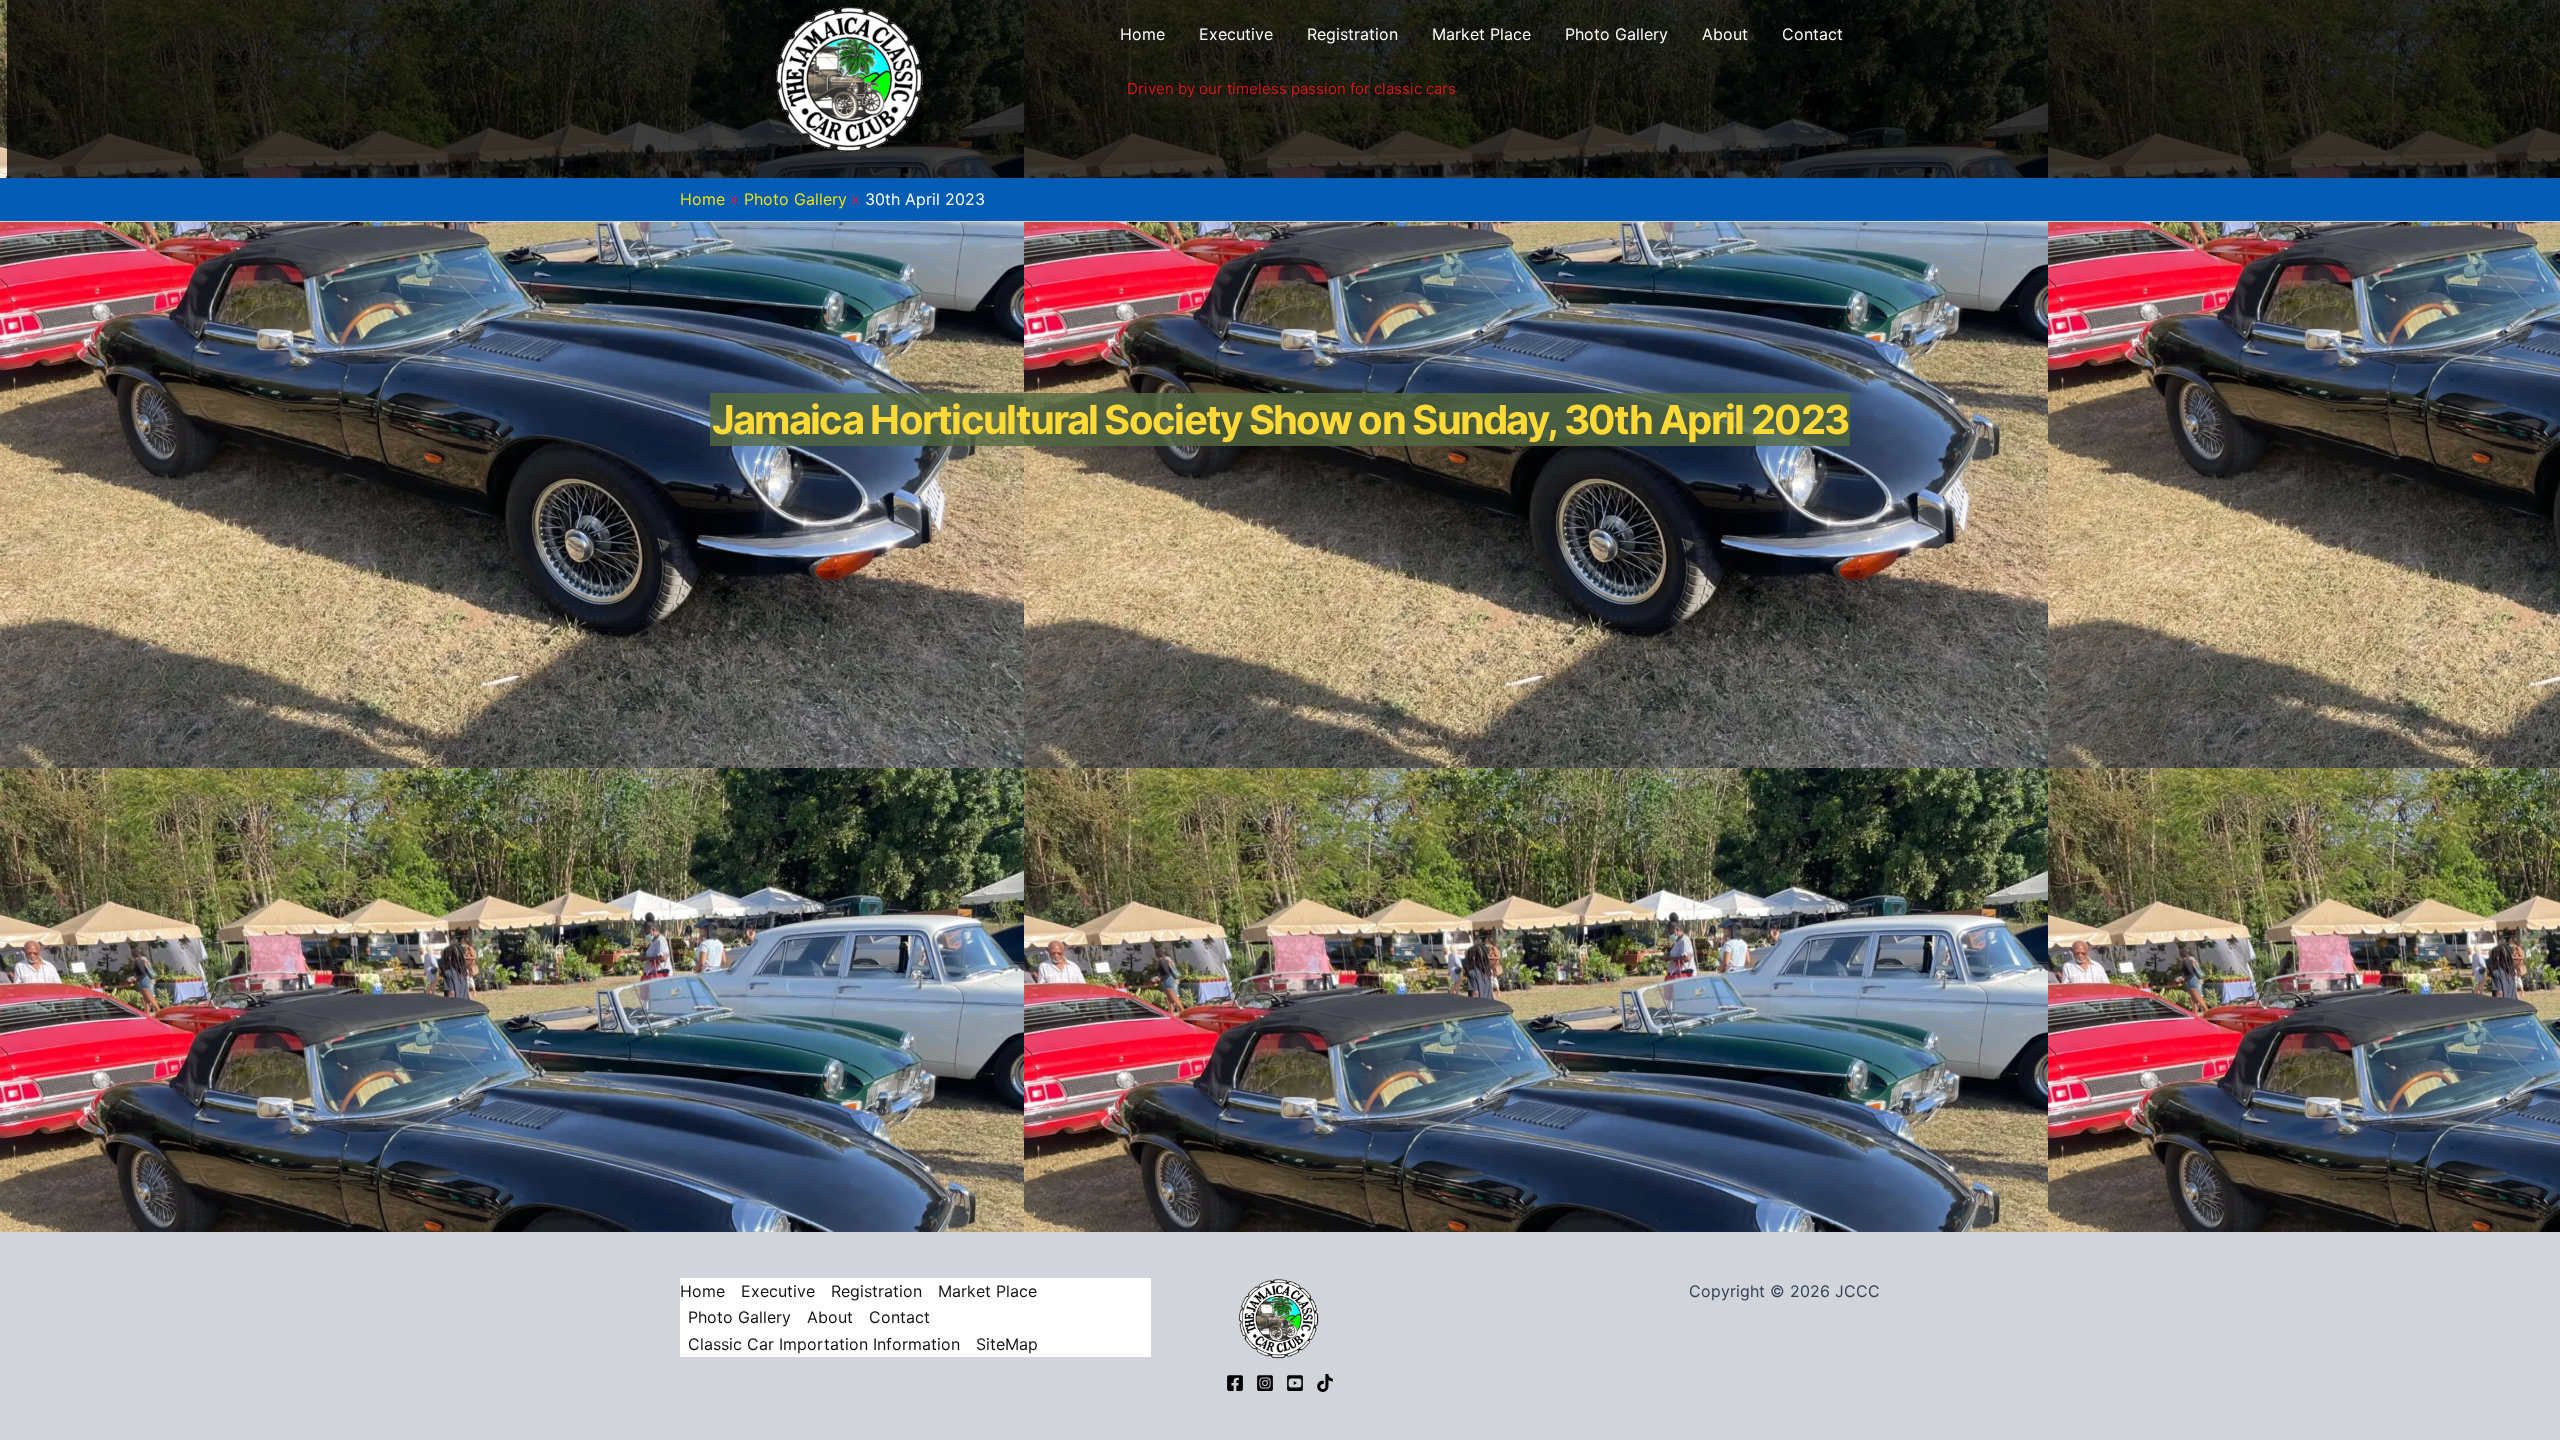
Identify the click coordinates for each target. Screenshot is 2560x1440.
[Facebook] (1235, 1383)
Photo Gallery (1616, 34)
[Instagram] (1265, 1383)
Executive (1236, 34)
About (1725, 34)
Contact (1812, 34)
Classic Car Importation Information (824, 1344)
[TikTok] (1325, 1383)
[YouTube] (1295, 1383)
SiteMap (1007, 1344)
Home (1142, 34)
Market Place (1481, 34)
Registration (1352, 34)
